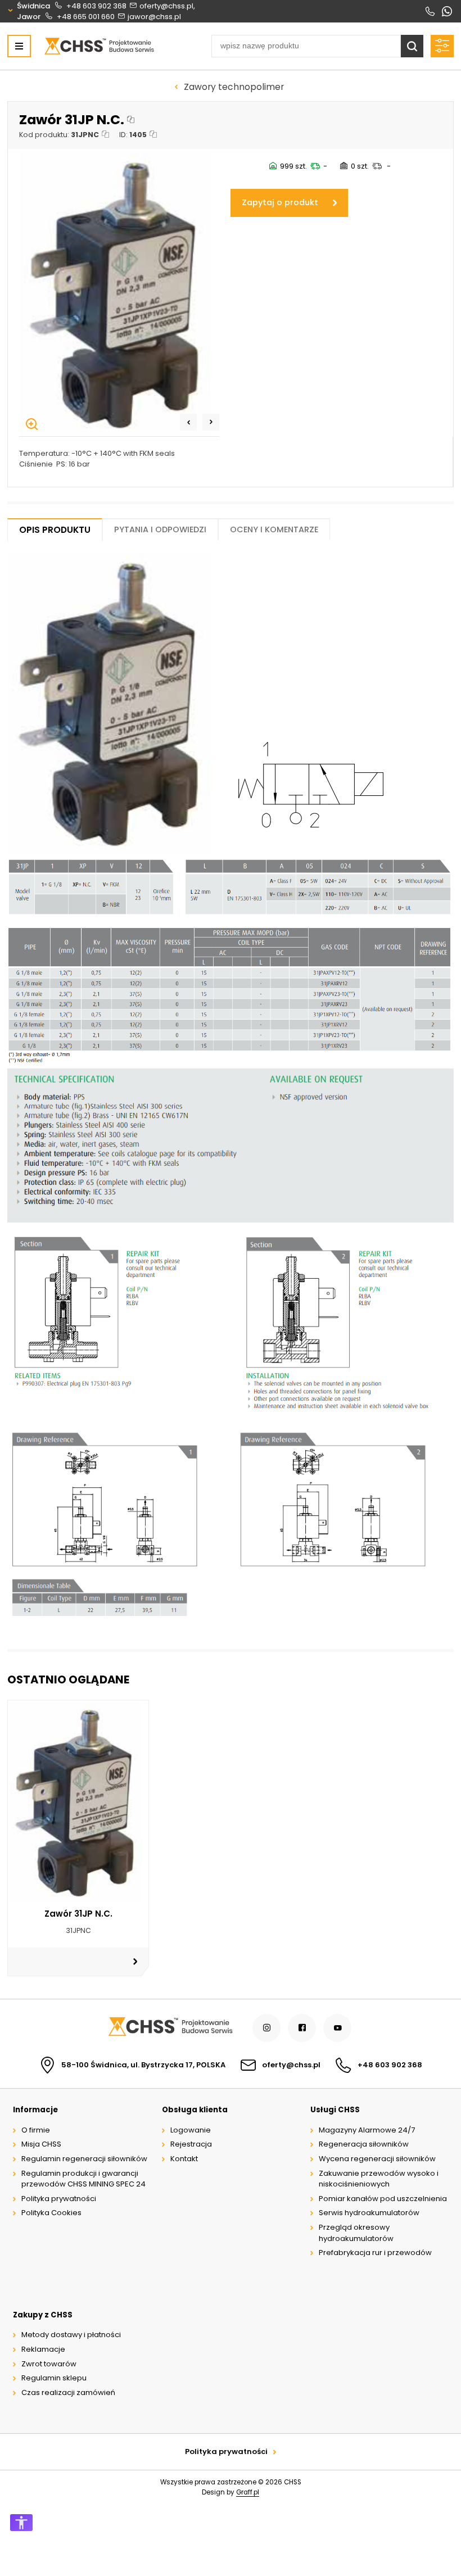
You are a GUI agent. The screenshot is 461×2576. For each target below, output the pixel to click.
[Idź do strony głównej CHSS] (170, 2028)
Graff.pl (248, 2492)
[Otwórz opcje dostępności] (21, 2523)
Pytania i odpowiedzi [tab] (160, 529)
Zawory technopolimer (234, 87)
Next (211, 422)
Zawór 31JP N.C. (78, 1914)
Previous (188, 422)
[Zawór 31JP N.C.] (119, 293)
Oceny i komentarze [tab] (274, 529)
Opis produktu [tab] (55, 530)
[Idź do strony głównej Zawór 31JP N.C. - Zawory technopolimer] (99, 46)
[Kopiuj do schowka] (131, 120)
